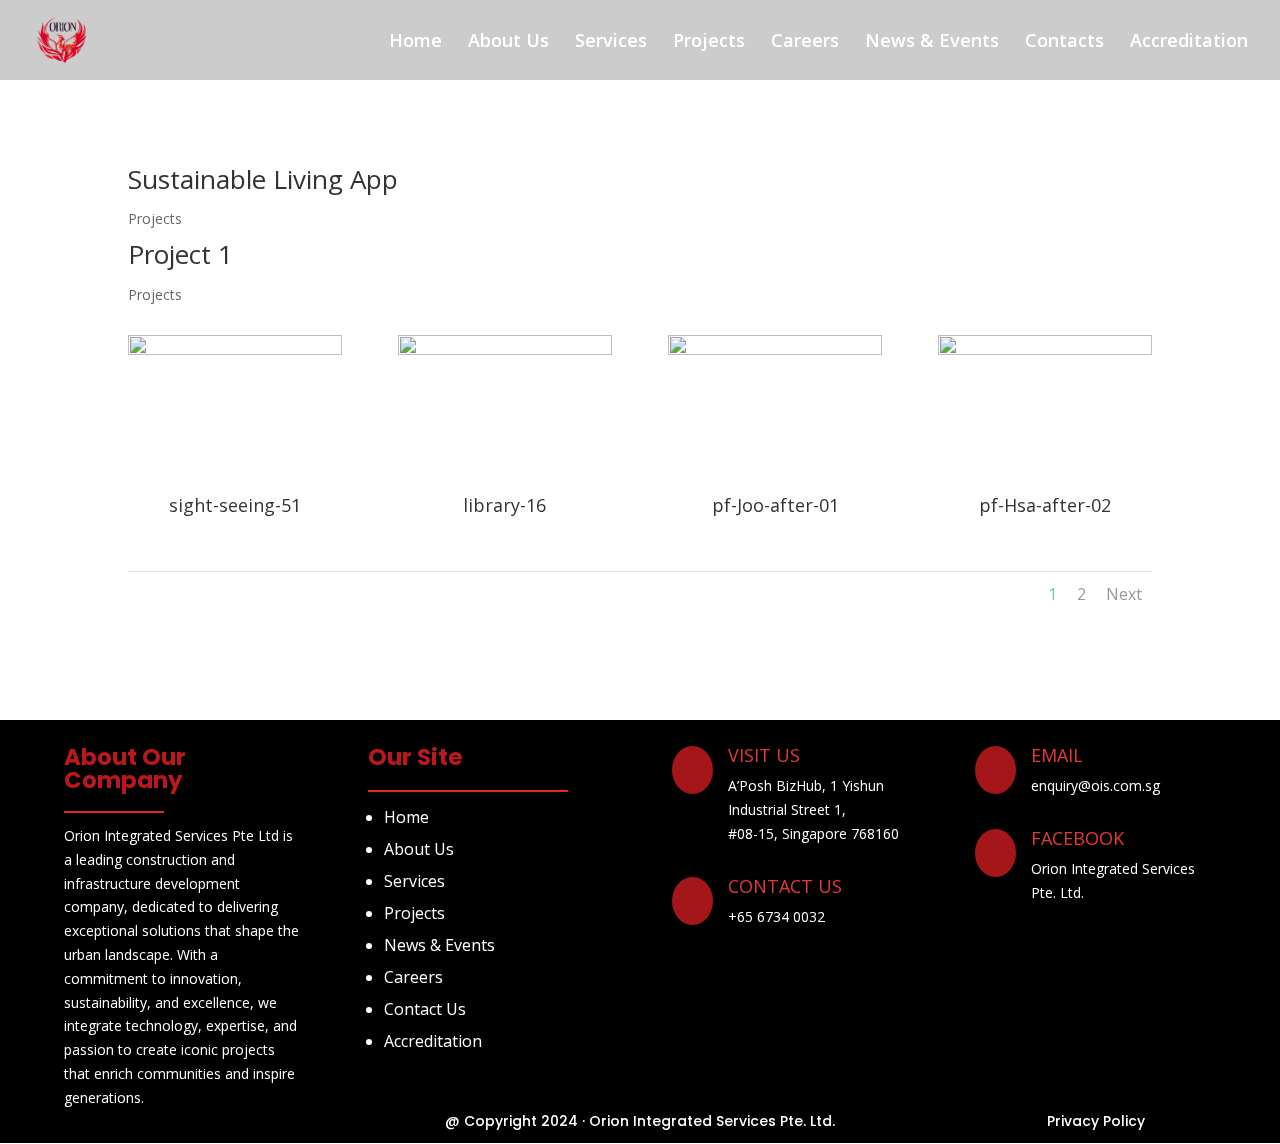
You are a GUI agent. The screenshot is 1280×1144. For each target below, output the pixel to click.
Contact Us (425, 1009)
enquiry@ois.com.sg (1095, 785)
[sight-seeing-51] (235, 349)
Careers (805, 40)
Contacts (1064, 40)
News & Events (932, 40)
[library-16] (505, 349)
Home (415, 40)
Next (1124, 594)
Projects (709, 40)
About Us (508, 40)
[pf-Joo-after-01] (775, 349)
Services (611, 40)
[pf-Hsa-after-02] (1045, 349)
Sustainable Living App (263, 179)
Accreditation (1189, 40)
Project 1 (180, 254)
